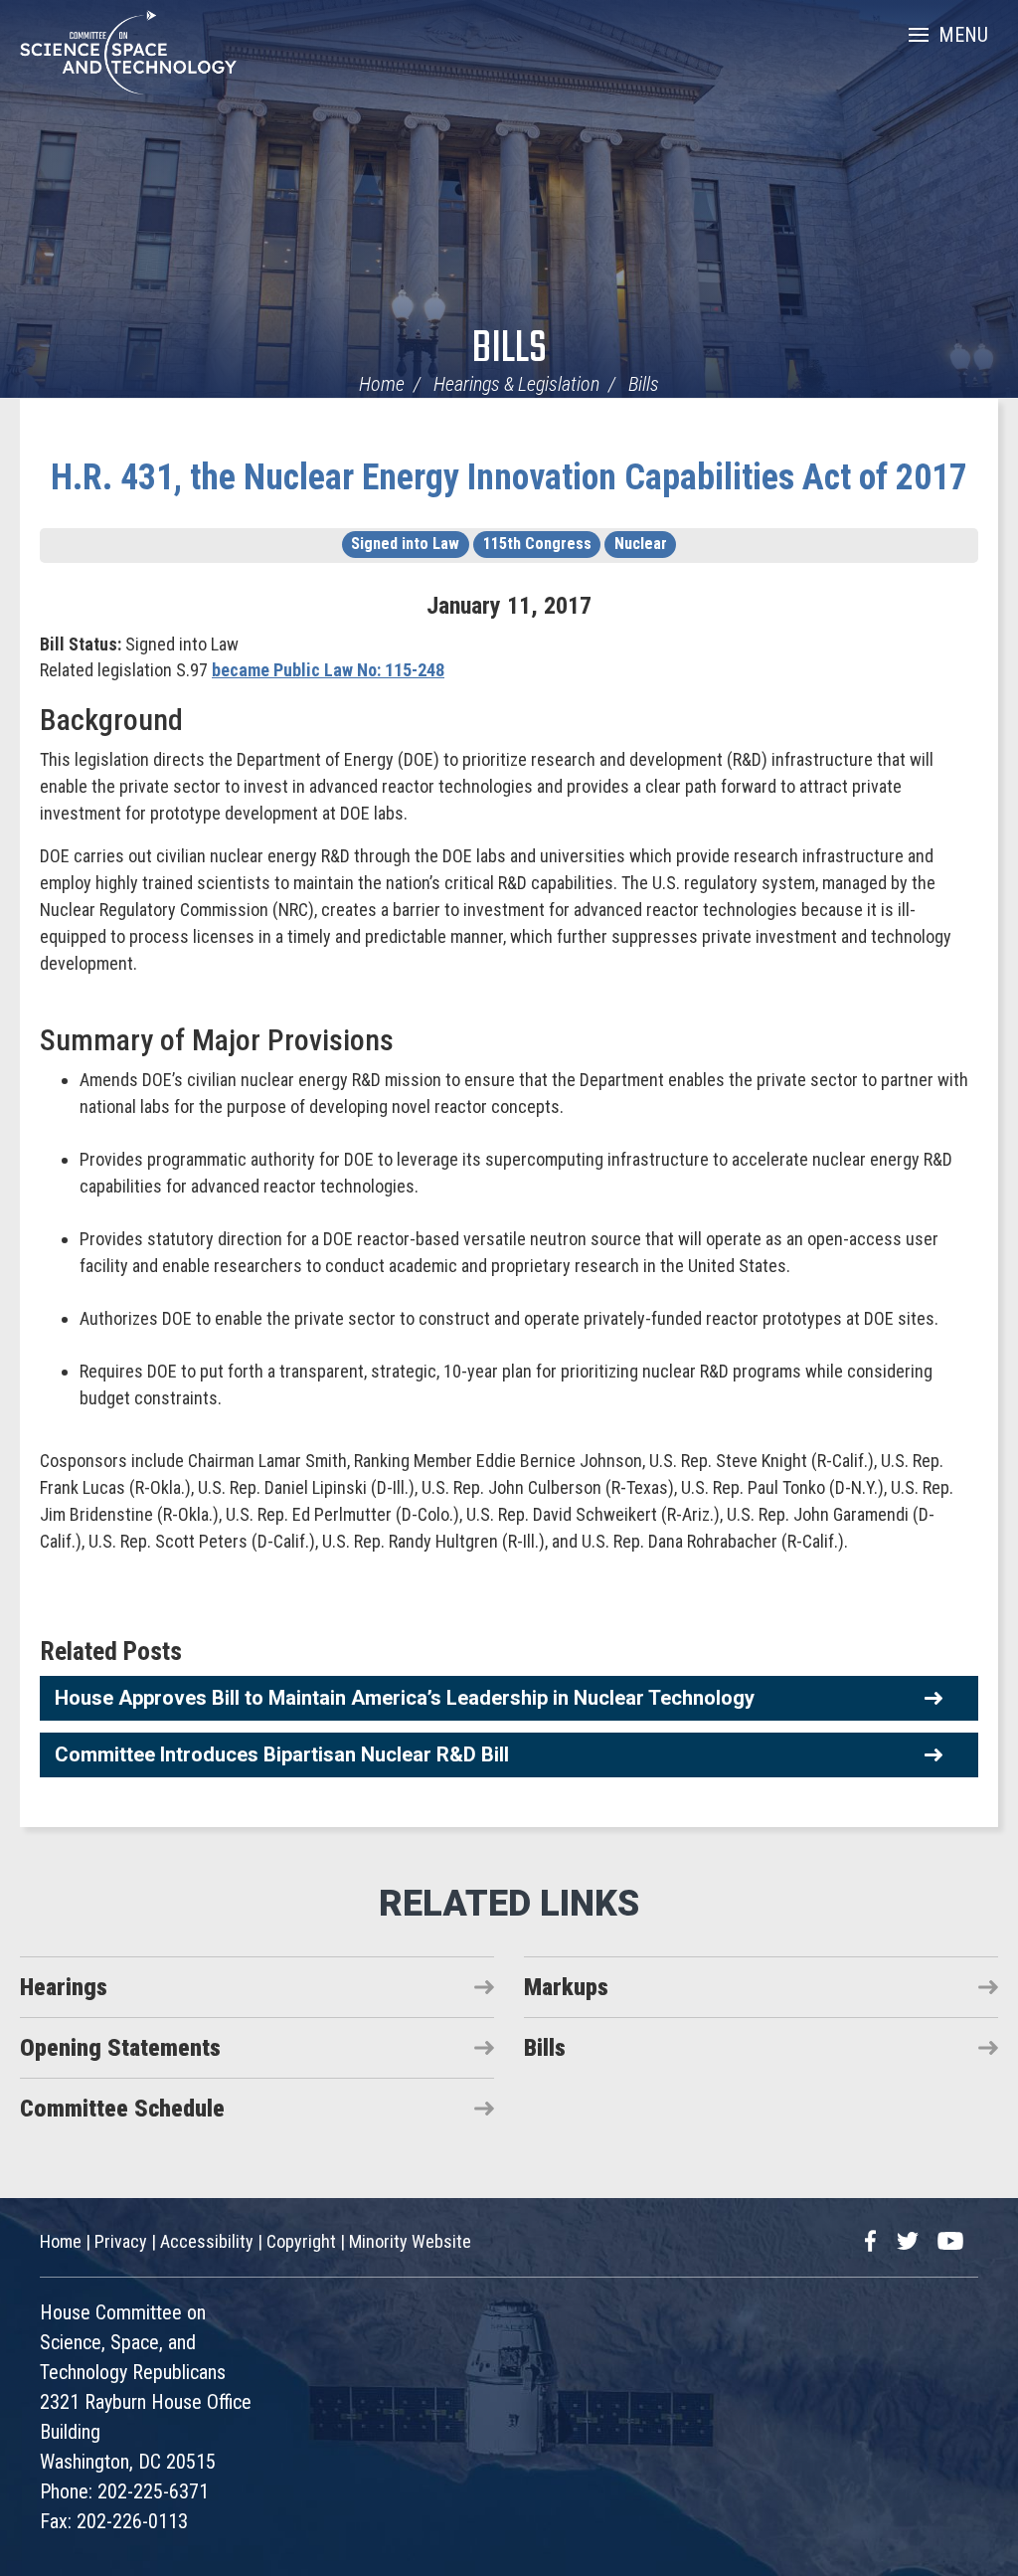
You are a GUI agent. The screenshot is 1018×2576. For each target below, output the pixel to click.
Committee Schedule (122, 2109)
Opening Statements (120, 2048)
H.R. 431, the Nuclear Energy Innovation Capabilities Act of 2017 (509, 477)
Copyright (301, 2241)
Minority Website (410, 2241)
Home (382, 384)
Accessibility (207, 2241)
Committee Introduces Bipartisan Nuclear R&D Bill (282, 1754)
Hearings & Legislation (516, 384)
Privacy (121, 2241)
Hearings (64, 1987)
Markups (566, 1987)
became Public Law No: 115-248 (328, 670)
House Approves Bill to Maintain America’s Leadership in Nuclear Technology (405, 1698)
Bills (509, 350)
